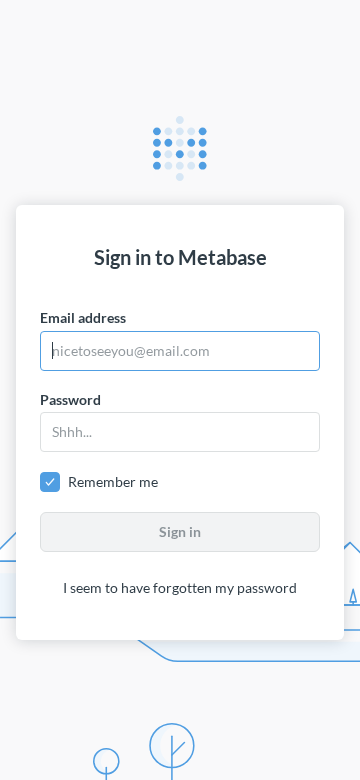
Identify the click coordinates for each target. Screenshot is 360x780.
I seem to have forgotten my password (180, 587)
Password (70, 399)
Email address (83, 317)
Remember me (113, 481)
